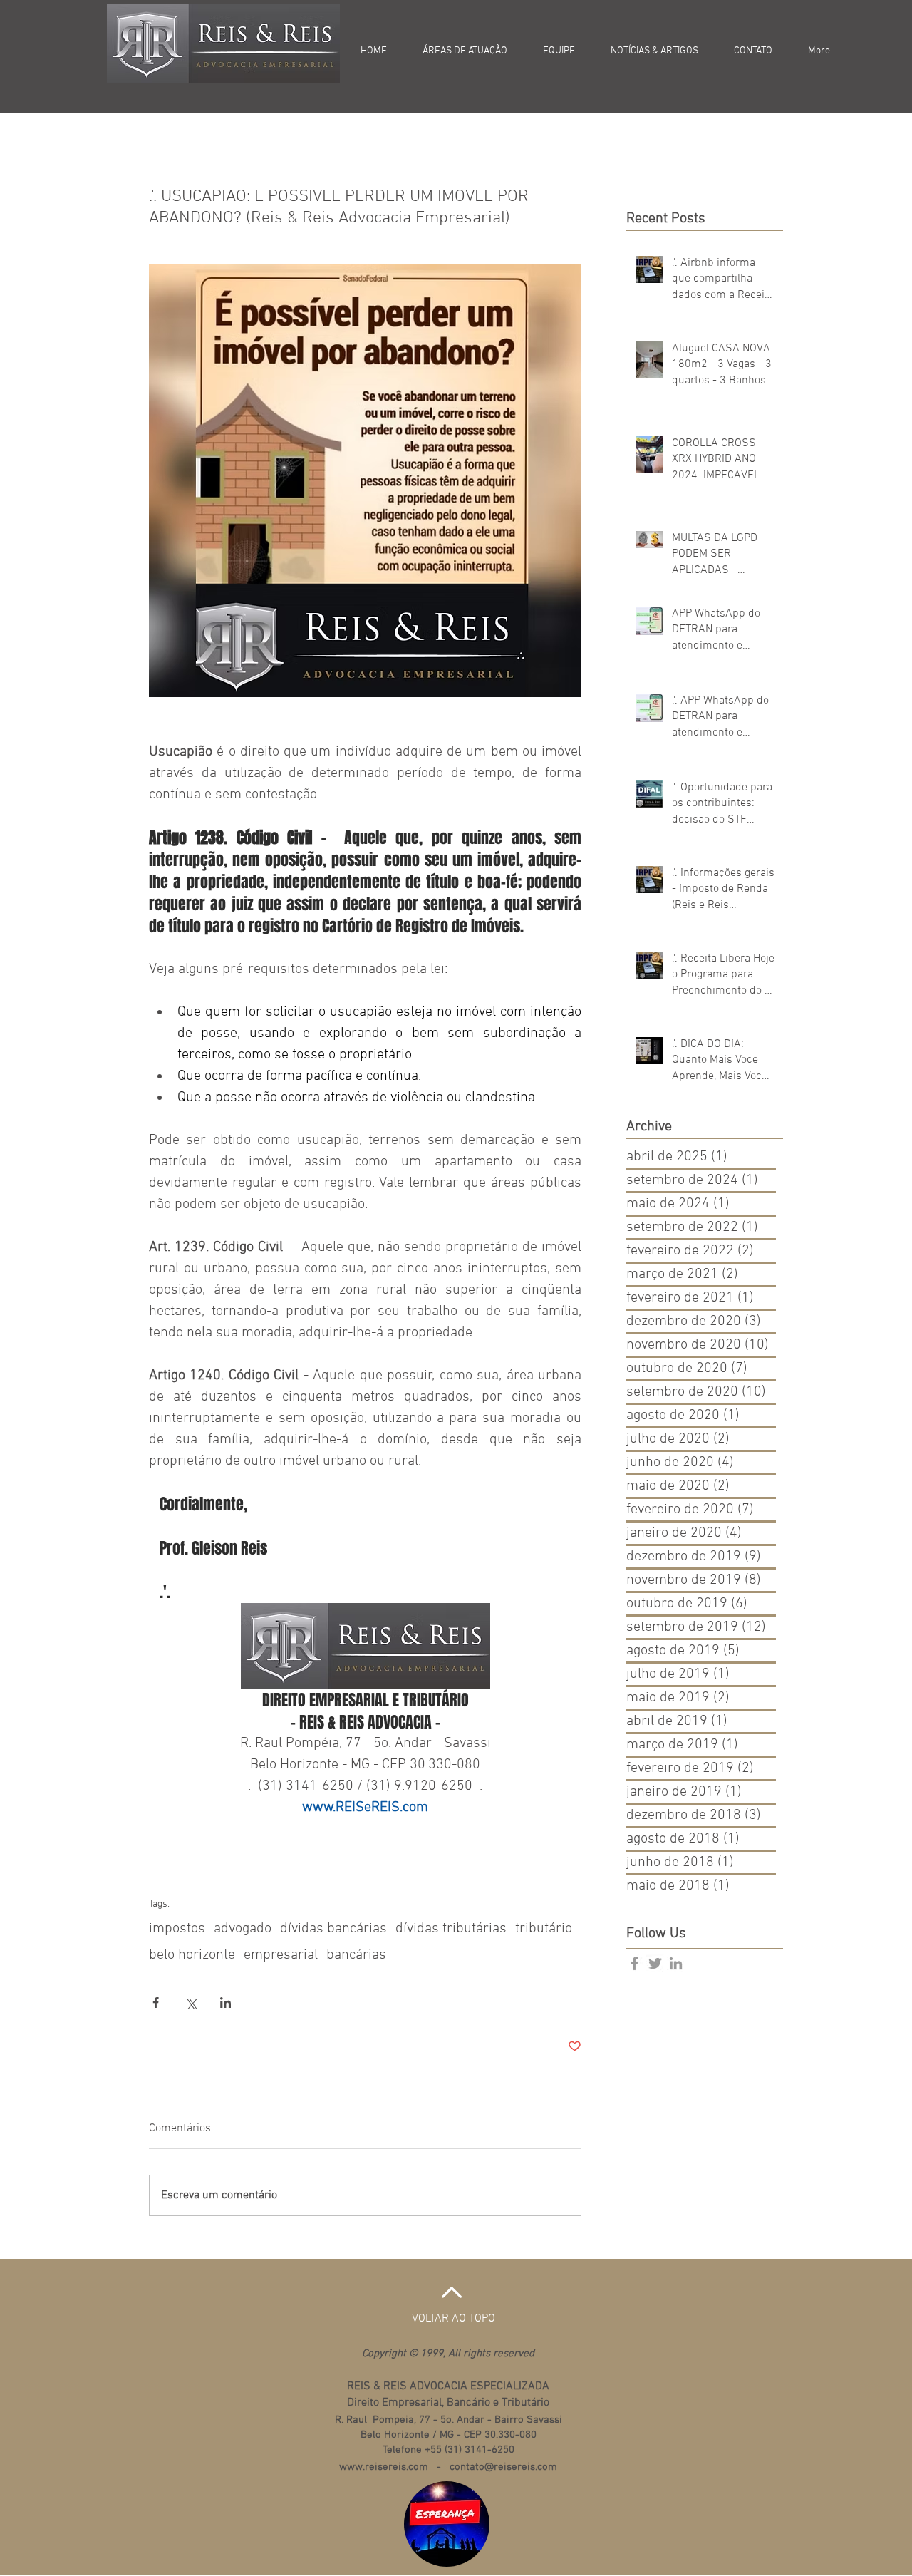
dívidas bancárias (333, 1929)
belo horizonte (192, 1955)
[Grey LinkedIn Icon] (676, 1963)
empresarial (281, 1955)
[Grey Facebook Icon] (634, 1963)
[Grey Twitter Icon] (655, 1963)
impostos (177, 1929)
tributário (544, 1929)
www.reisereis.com (384, 2467)
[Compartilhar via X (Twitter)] (191, 2003)
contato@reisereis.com (503, 2467)
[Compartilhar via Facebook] (156, 2003)
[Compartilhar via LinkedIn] (226, 2003)
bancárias (356, 1955)
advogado (243, 1929)
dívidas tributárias (451, 1929)
